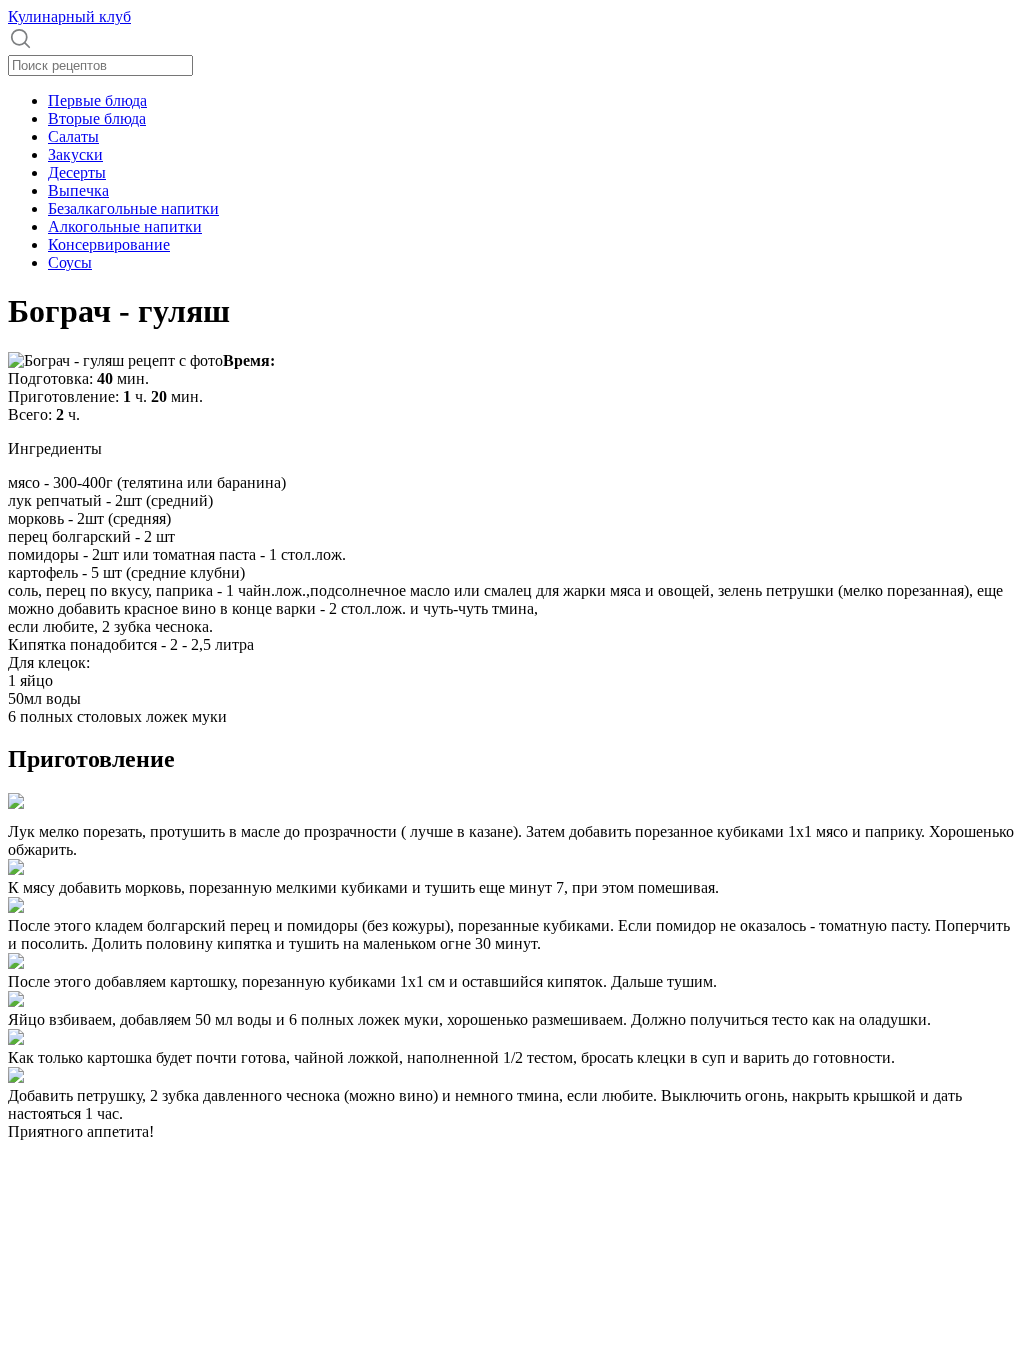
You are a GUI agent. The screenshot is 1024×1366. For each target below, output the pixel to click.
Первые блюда (97, 100)
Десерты (77, 172)
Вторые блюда (97, 118)
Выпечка (78, 190)
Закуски (75, 154)
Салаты (73, 136)
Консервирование (109, 244)
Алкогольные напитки (125, 226)
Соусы (70, 262)
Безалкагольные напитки (133, 208)
